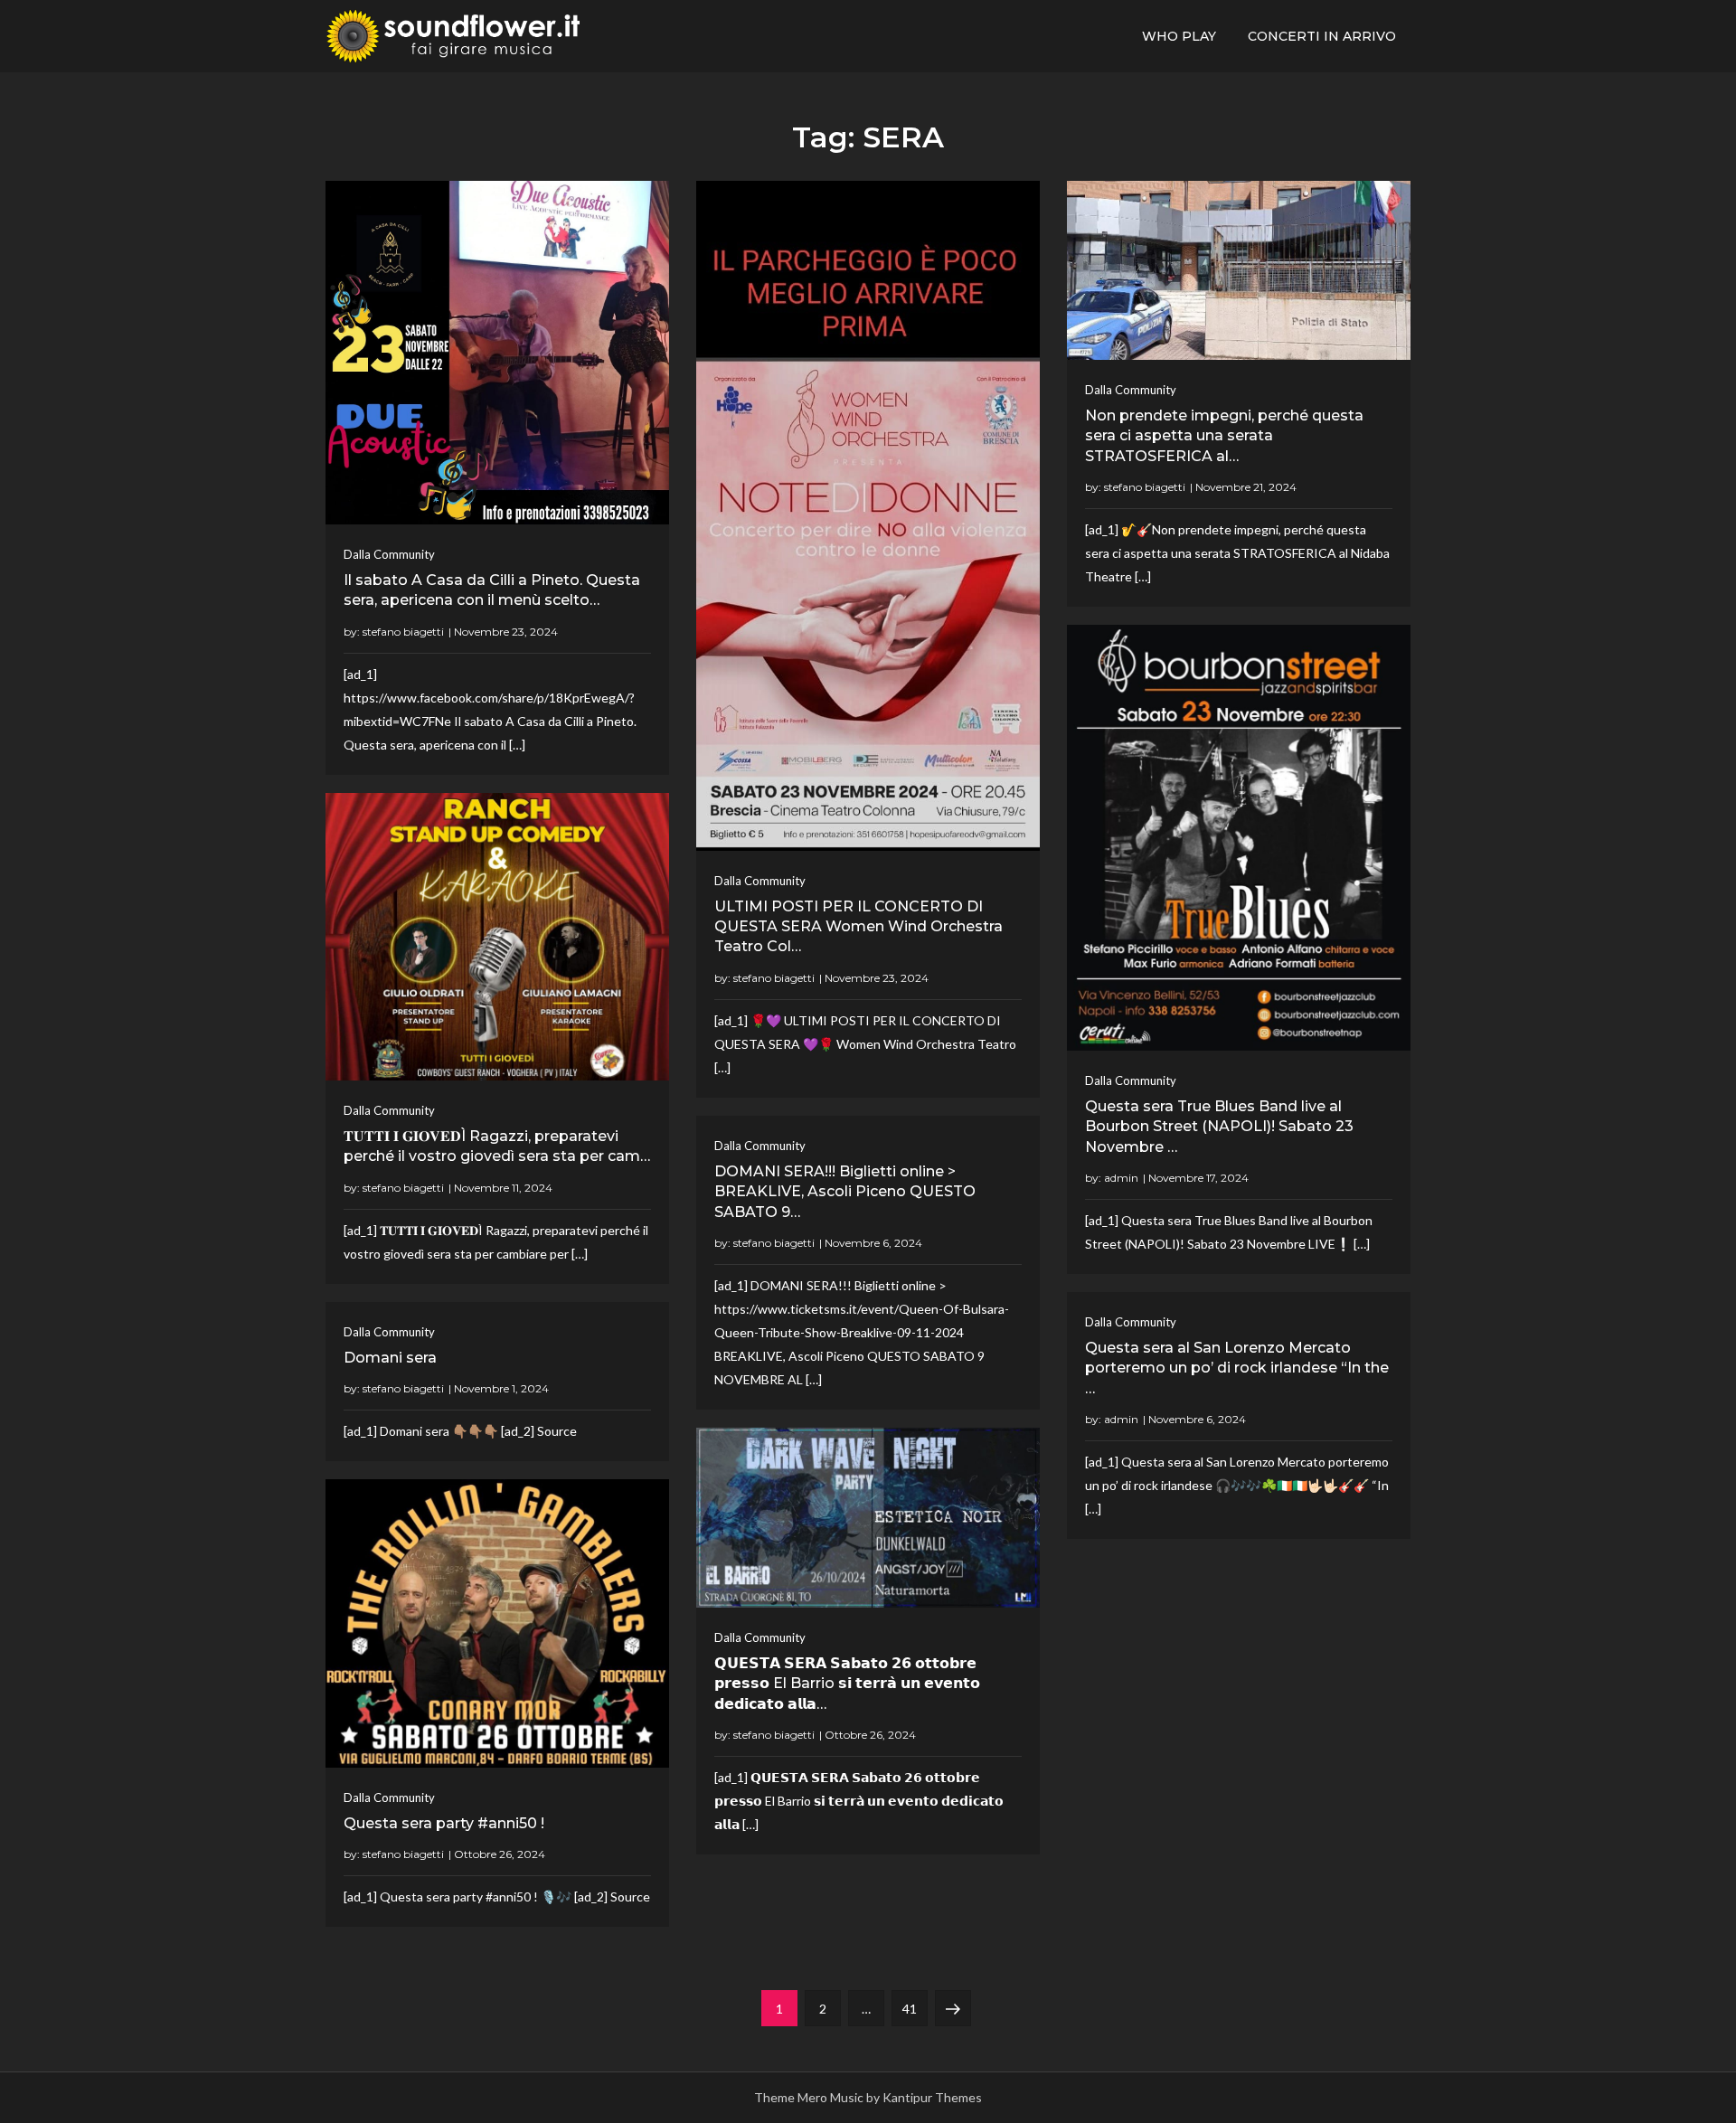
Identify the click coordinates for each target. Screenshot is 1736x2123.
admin (1121, 1178)
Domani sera (390, 1358)
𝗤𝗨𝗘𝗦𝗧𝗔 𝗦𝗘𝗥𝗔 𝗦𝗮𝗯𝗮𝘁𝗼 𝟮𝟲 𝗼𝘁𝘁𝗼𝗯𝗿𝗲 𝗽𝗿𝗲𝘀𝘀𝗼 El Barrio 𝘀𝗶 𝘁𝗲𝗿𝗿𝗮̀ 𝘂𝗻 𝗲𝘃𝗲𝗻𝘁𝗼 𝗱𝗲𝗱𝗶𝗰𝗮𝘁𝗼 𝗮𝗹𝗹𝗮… (847, 1684)
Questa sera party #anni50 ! (444, 1823)
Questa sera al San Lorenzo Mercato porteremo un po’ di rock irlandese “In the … (1237, 1368)
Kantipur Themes (932, 2097)
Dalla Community (389, 554)
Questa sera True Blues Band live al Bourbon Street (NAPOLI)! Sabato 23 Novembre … (1219, 1127)
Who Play (1179, 36)
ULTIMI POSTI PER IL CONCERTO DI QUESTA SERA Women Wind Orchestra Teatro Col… (859, 927)
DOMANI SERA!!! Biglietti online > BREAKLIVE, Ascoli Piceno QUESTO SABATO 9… (845, 1192)
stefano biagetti (403, 632)
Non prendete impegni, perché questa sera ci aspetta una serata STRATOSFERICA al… (1224, 436)
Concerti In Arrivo (1322, 36)
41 (915, 2008)
